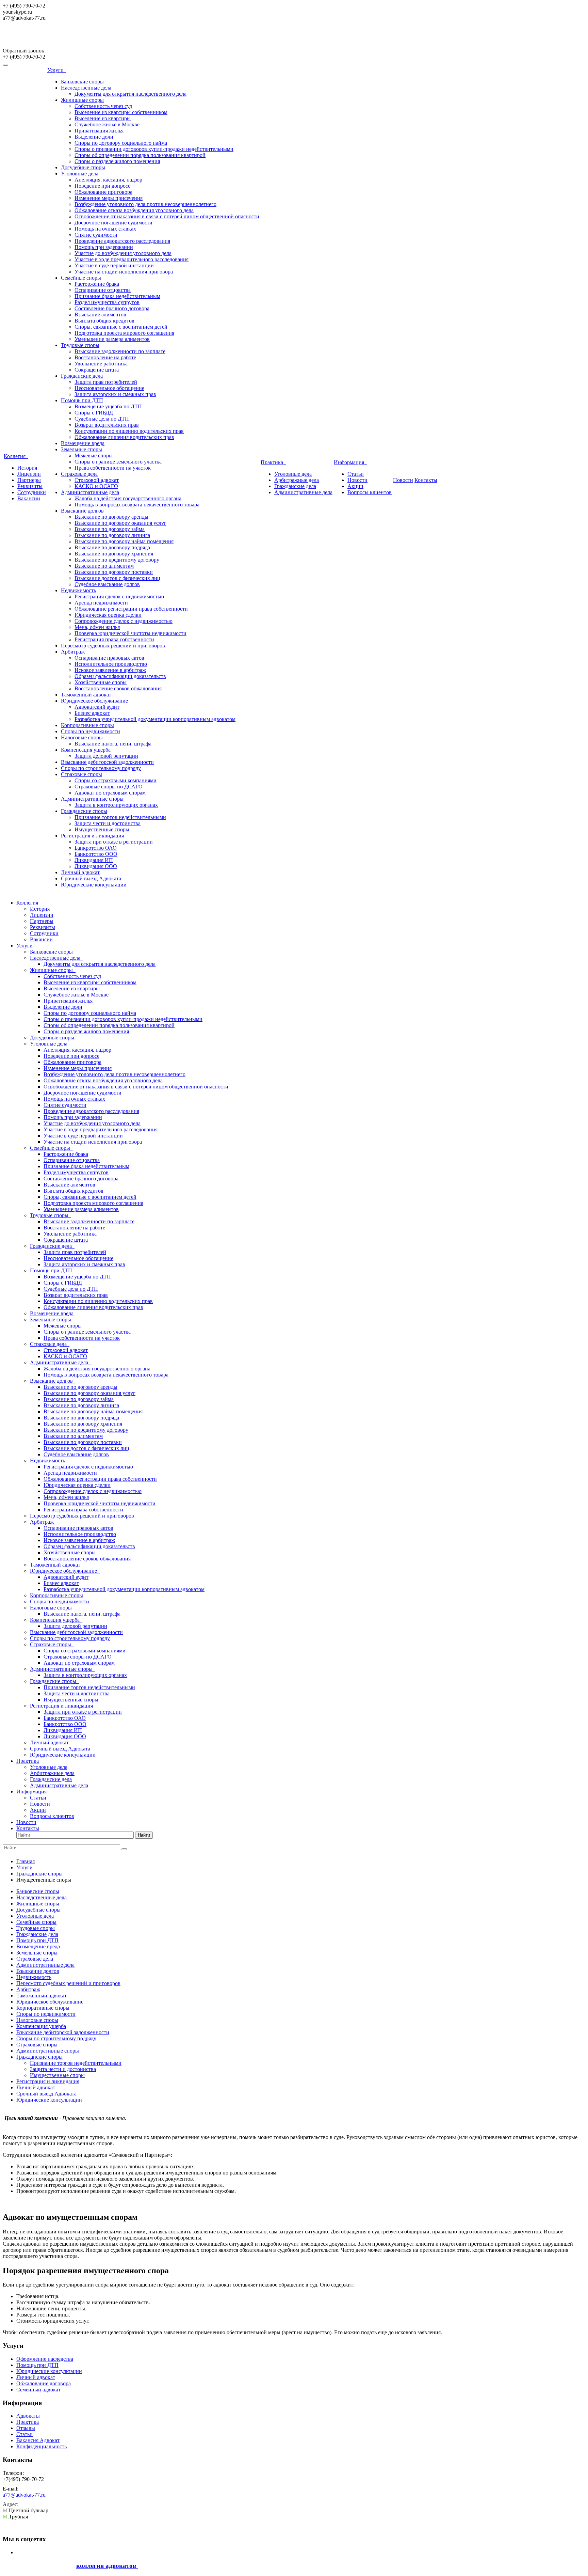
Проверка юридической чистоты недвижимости (130, 633)
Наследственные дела (86, 88)
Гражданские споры (84, 811)
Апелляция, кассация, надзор (108, 180)
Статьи (356, 474)
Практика (273, 462)
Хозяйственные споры (101, 682)
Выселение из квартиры (103, 118)
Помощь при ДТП (82, 400)
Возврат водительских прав (107, 425)
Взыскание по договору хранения (114, 554)
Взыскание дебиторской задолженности (107, 762)
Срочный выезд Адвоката (91, 878)
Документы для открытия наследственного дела (130, 94)
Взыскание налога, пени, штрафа (113, 744)
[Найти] (124, 1849)
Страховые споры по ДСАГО (109, 787)
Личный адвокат (80, 872)
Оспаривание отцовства (103, 290)
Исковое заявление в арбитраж (110, 670)
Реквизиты (30, 486)
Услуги (57, 70)
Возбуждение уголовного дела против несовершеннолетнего (145, 204)
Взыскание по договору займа (110, 529)
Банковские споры (82, 82)
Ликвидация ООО (96, 866)
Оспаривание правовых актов (109, 658)
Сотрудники (32, 492)
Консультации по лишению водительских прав (129, 431)
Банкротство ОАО (96, 848)
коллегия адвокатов (107, 2566)
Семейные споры (81, 278)
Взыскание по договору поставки (114, 572)
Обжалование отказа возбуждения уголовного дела (134, 210)
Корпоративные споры (87, 725)
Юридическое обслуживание (94, 701)
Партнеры (29, 480)
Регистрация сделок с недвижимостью (119, 596)
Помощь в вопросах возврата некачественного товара (137, 505)
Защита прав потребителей (106, 382)
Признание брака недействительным (117, 296)
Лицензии (29, 474)
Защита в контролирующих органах (116, 805)
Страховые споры (81, 774)
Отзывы (26, 2428)
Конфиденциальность (42, 2446)
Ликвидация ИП (94, 860)
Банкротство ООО (96, 854)
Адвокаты (28, 2416)
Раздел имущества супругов (107, 302)
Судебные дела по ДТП (102, 419)
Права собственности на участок (113, 468)
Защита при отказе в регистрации (114, 842)
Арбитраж (73, 652)
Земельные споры (81, 449)
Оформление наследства (45, 2359)
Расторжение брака (97, 284)
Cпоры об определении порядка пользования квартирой (140, 155)
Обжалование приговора (103, 192)
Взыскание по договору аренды (111, 517)
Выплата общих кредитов (104, 321)
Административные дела (90, 492)
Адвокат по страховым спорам (110, 793)
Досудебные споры (83, 167)
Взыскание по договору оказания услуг (120, 523)
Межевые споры (94, 455)
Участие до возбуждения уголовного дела (123, 253)
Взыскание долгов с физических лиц (117, 578)
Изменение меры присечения (109, 198)
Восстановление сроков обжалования (118, 688)
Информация (350, 462)
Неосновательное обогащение (109, 388)
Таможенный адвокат (86, 695)
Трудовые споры (80, 345)
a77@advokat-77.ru (24, 2495)
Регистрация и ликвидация (92, 836)
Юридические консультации (94, 885)
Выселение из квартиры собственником (121, 112)
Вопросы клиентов (370, 492)
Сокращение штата (97, 370)
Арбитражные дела (297, 480)
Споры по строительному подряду (101, 768)
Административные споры (92, 799)
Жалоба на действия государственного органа (128, 498)
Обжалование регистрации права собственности (131, 609)
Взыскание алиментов (100, 315)
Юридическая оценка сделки (108, 615)
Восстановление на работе (105, 357)
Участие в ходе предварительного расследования (132, 259)
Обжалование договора (44, 2383)
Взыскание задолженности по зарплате (120, 351)
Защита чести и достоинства (108, 823)
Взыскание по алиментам (104, 566)
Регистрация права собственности (114, 639)
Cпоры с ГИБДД (94, 413)
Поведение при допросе (102, 186)
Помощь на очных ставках (105, 229)
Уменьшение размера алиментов (112, 339)
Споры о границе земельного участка (118, 462)
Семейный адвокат (38, 2390)
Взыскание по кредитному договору (117, 560)
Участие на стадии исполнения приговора (124, 272)
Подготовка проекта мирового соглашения (124, 333)
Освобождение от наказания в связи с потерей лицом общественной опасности (167, 216)
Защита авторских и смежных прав (115, 394)
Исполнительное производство (111, 664)
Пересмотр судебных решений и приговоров (113, 646)
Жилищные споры (82, 100)
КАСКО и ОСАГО (96, 486)
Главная (26, 1861)
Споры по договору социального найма (121, 143)
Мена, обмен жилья (97, 627)
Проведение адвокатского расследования (122, 241)
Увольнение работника (101, 364)
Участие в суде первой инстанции (114, 265)
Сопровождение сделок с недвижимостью (124, 621)
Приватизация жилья (99, 131)
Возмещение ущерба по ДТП (108, 406)
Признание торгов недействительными (120, 817)
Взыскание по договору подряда (112, 547)
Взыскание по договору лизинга (112, 535)
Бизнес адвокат (92, 713)
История (27, 468)
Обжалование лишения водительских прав (124, 437)
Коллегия (16, 456)
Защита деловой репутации (106, 756)
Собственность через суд (103, 106)
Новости (357, 480)
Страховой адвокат (97, 480)
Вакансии (29, 498)
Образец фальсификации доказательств (120, 676)
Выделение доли (94, 137)
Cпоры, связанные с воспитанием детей (121, 327)
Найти (144, 1835)
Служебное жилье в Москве (107, 124)
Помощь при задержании (104, 247)
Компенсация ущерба (86, 750)
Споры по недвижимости (91, 731)
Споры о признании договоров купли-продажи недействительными (154, 149)
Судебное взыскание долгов (107, 584)
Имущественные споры (102, 829)
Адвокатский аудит (97, 707)
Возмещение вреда (83, 443)
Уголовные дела (80, 174)
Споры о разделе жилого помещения (117, 161)
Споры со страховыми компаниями (116, 780)
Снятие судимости (96, 235)
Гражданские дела (82, 376)
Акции (355, 486)
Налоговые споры (82, 737)
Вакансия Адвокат (38, 2440)
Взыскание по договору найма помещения (124, 541)
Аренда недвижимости (101, 603)
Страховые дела (79, 474)
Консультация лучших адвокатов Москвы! (61, 37)
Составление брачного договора (112, 308)
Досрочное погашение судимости (113, 223)
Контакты (426, 480)
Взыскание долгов (82, 511)
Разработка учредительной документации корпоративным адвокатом (155, 719)
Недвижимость (78, 590)
